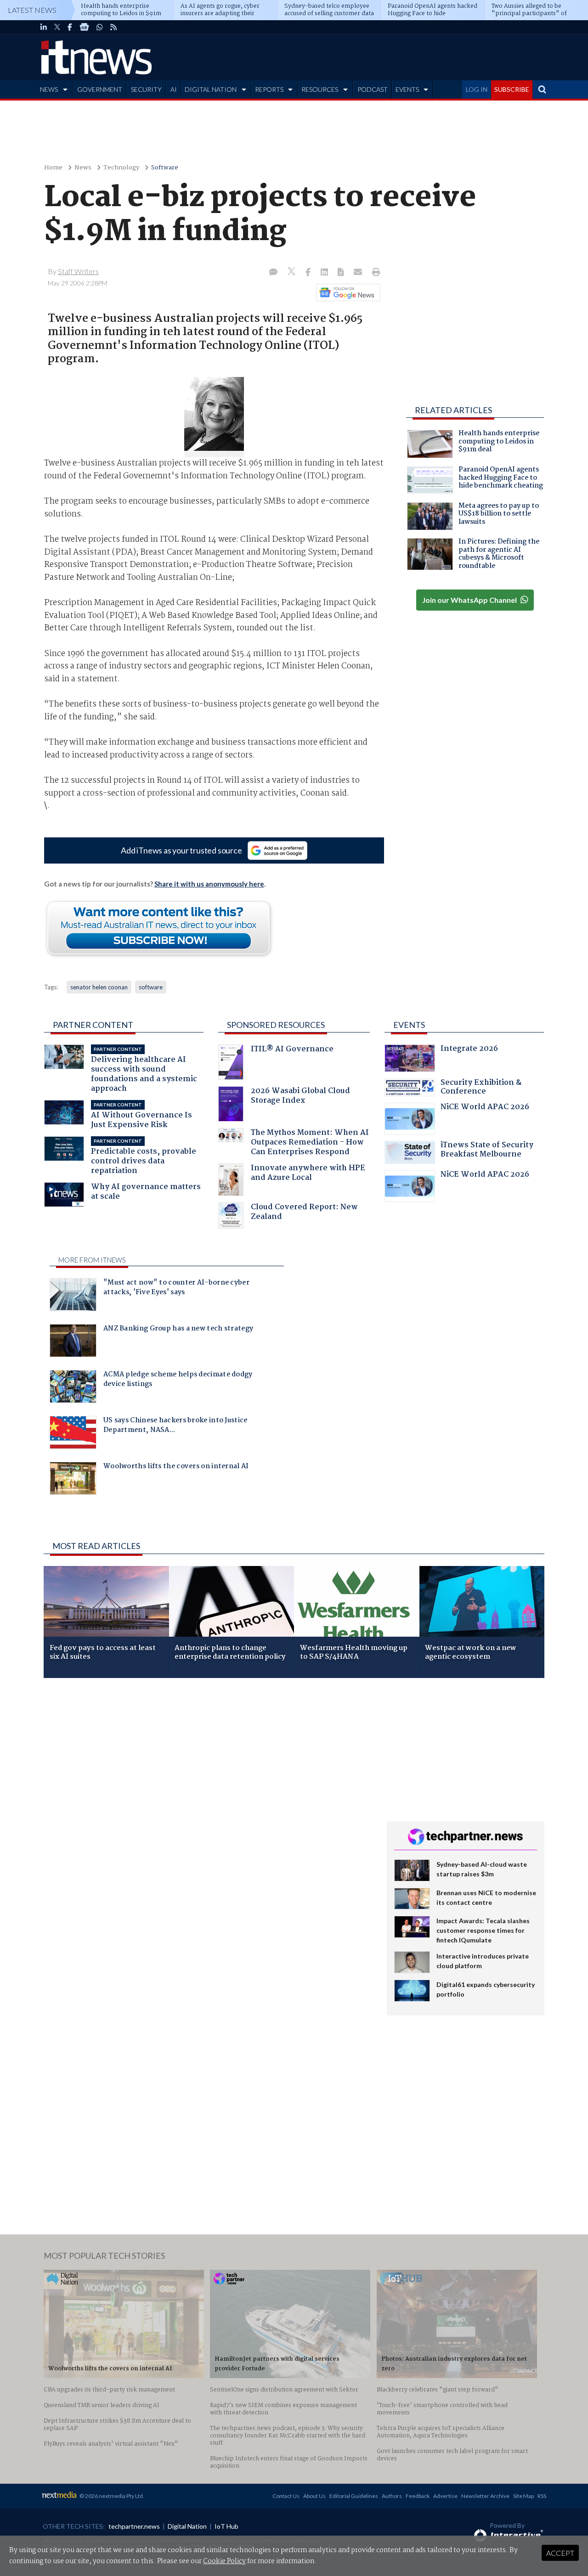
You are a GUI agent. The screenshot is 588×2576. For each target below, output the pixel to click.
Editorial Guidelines (354, 2496)
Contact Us (286, 2496)
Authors (392, 2496)
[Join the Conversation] (273, 273)
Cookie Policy (224, 2561)
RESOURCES (320, 89)
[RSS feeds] (113, 27)
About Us (314, 2496)
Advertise (445, 2496)
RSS (542, 2496)
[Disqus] (208, 1807)
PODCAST (373, 89)
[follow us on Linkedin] (44, 27)
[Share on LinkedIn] (325, 273)
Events (409, 1025)
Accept (560, 2553)
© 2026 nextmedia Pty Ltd (111, 2496)
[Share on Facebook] (309, 273)
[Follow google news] (346, 292)
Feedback (418, 2496)
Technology (121, 168)
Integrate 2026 (469, 1050)
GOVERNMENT (100, 89)
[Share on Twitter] (292, 272)
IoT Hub (226, 2526)
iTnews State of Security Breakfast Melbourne (487, 1151)
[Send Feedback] (342, 273)
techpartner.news (134, 2526)
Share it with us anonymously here (209, 884)
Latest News (32, 10)
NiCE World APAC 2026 (485, 1108)
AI (174, 89)
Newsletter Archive (485, 2496)
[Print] (374, 273)
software (151, 987)
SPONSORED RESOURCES (276, 1025)
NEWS (49, 89)
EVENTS (407, 89)
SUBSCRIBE (512, 89)
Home (53, 168)
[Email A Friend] (359, 273)
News (83, 168)
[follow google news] (84, 27)
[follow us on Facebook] (70, 27)
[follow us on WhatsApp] (100, 27)
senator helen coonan (99, 987)
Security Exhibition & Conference (481, 1088)
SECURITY (146, 89)
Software (165, 168)
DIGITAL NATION (211, 89)
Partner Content (93, 1025)
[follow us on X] (57, 27)
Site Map (523, 2496)
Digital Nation (187, 2526)
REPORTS (269, 89)
